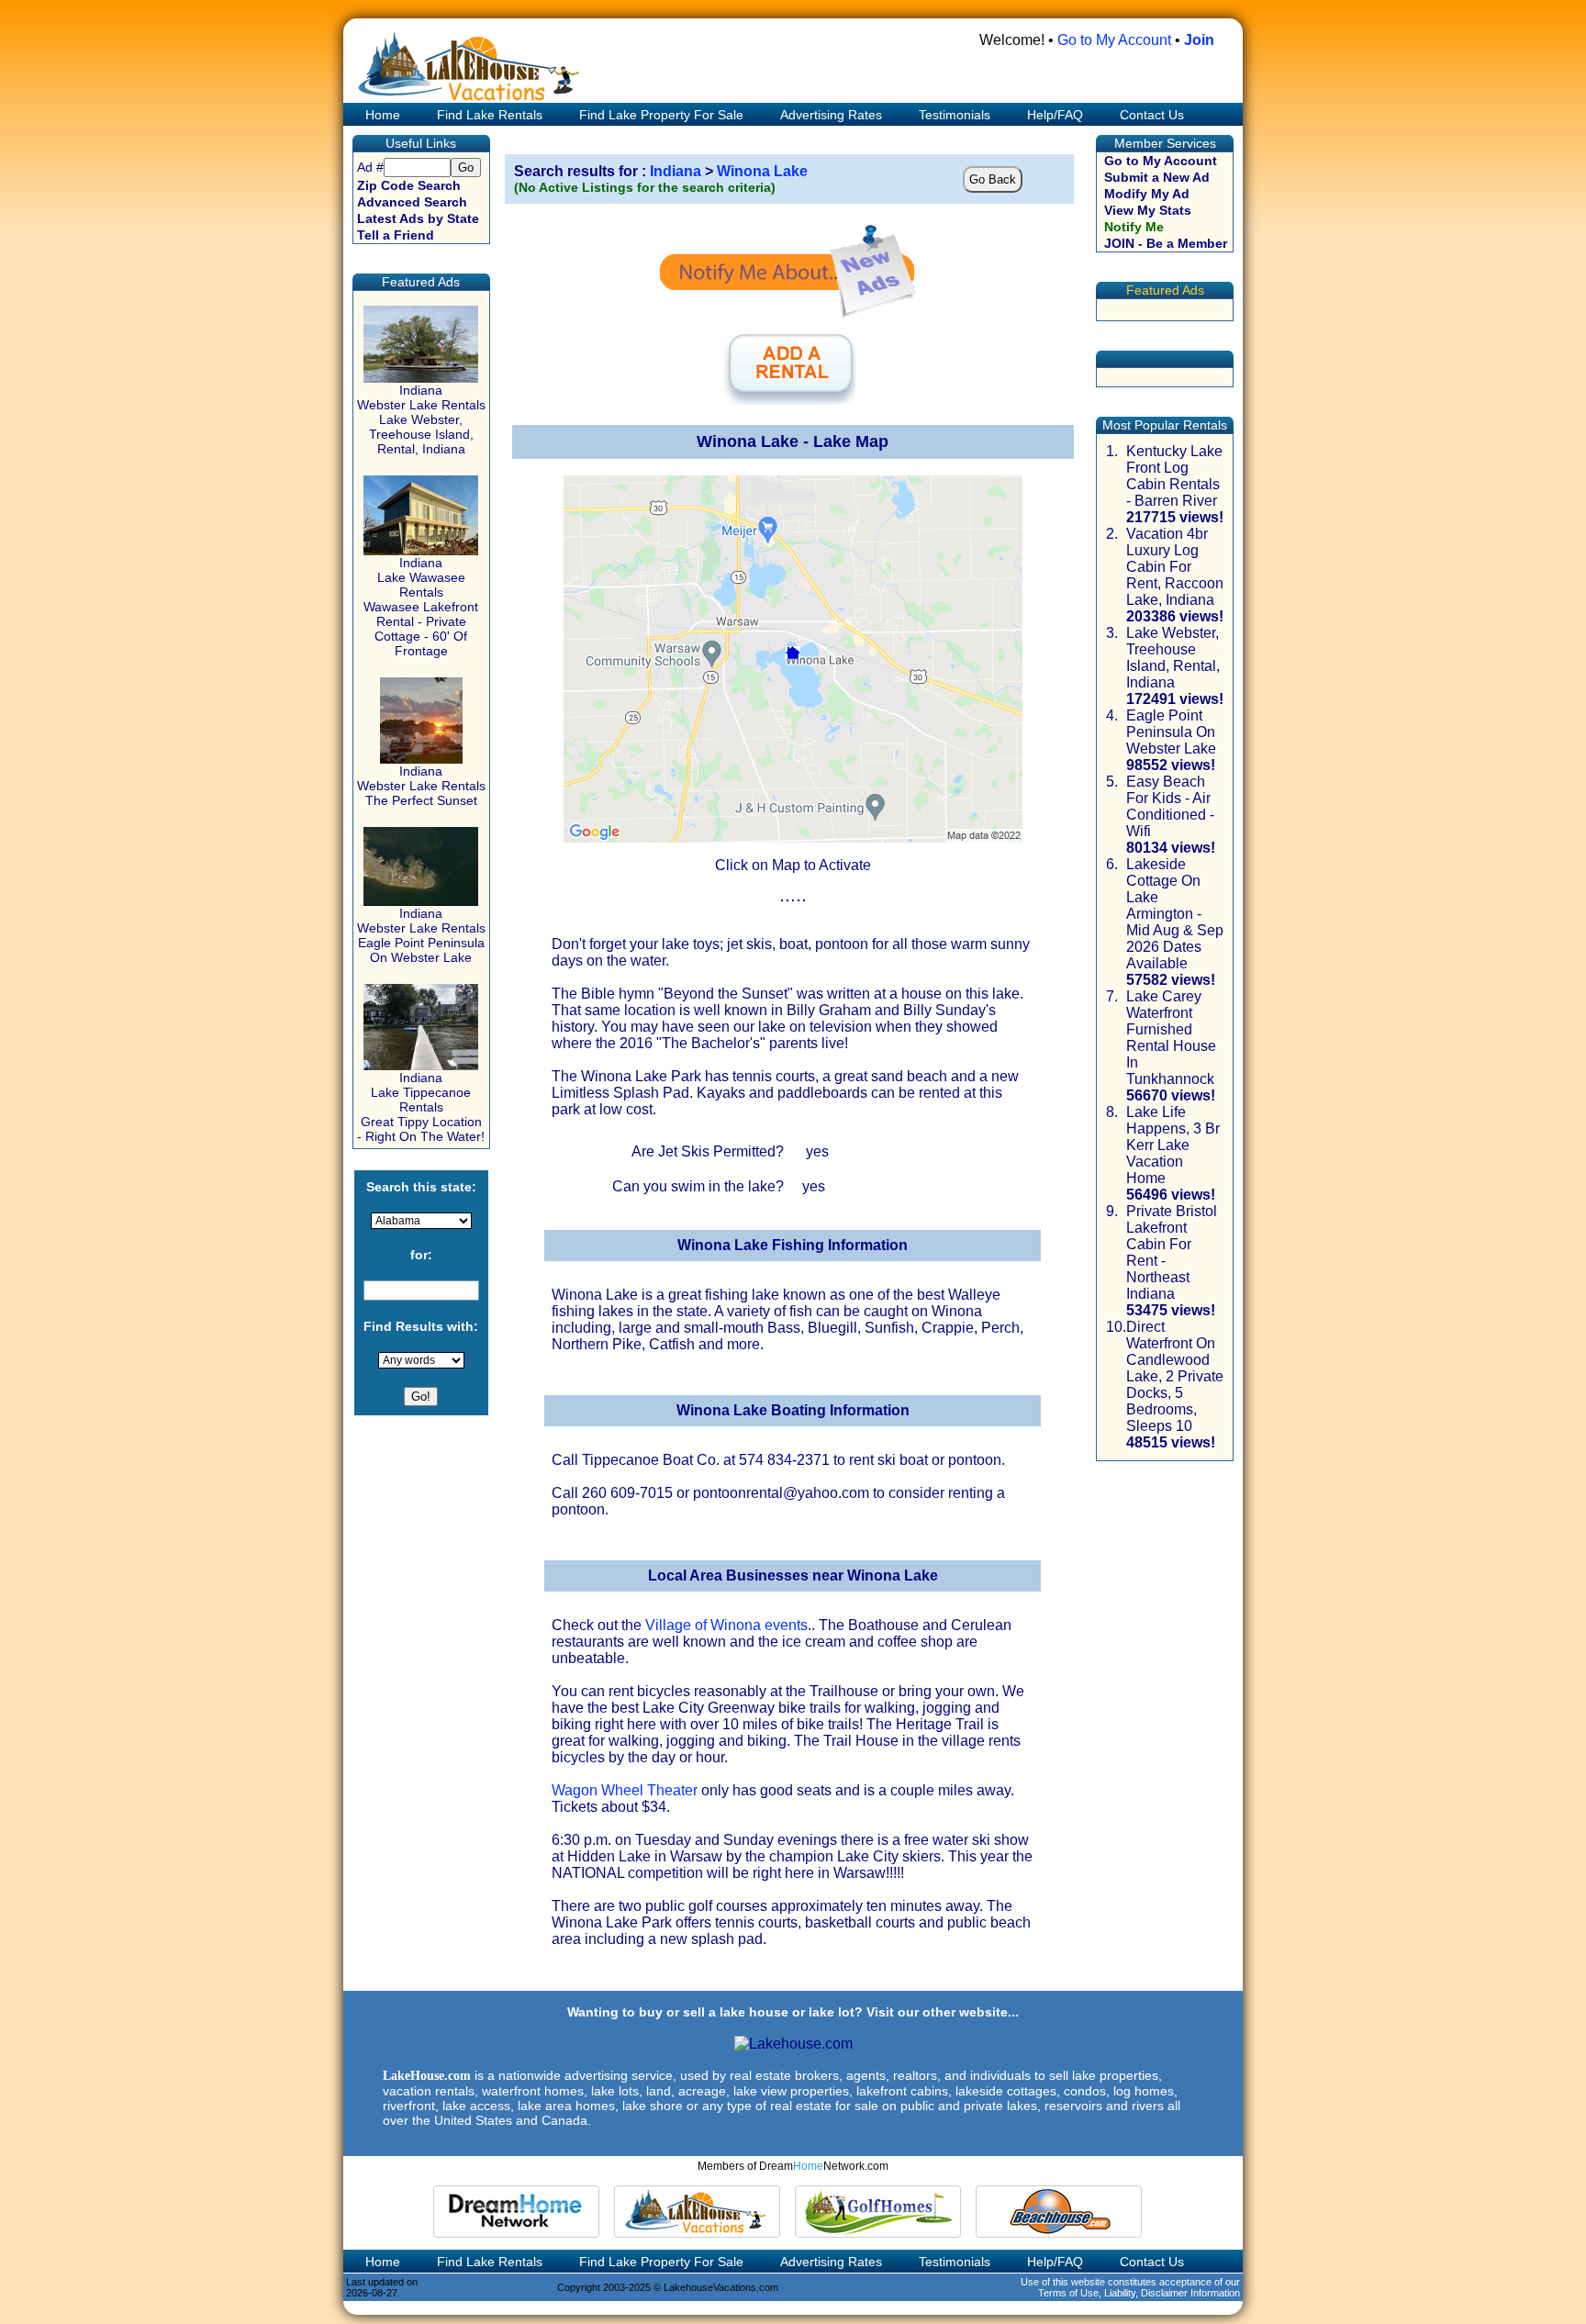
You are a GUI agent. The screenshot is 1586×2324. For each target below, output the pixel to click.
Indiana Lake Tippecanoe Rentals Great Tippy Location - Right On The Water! (421, 1107)
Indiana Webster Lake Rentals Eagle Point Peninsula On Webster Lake (421, 935)
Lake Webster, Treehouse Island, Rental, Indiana (1173, 658)
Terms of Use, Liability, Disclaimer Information (1139, 2293)
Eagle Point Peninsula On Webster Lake (1171, 732)
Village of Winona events (726, 1625)
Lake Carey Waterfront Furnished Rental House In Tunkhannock (1171, 1038)
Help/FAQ (1055, 115)
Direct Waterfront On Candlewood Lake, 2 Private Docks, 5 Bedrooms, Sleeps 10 (1175, 1376)
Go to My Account (1114, 40)
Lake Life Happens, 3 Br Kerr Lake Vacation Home (1173, 1145)
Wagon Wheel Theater (625, 1790)
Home (381, 115)
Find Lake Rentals (490, 115)
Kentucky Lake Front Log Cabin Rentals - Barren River (1174, 476)
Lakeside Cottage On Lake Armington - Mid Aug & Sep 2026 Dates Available (1175, 914)
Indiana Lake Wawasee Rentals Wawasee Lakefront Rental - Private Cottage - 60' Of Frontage (421, 607)
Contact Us (1152, 115)
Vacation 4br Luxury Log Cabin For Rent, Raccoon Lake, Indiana (1175, 567)
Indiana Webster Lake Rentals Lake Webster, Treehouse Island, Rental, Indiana (421, 419)
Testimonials (955, 115)
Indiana (676, 171)
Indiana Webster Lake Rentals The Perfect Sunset (421, 786)
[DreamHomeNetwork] (516, 2212)
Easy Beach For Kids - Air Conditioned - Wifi (1170, 806)
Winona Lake (762, 171)
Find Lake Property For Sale (661, 115)
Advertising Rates (831, 115)
